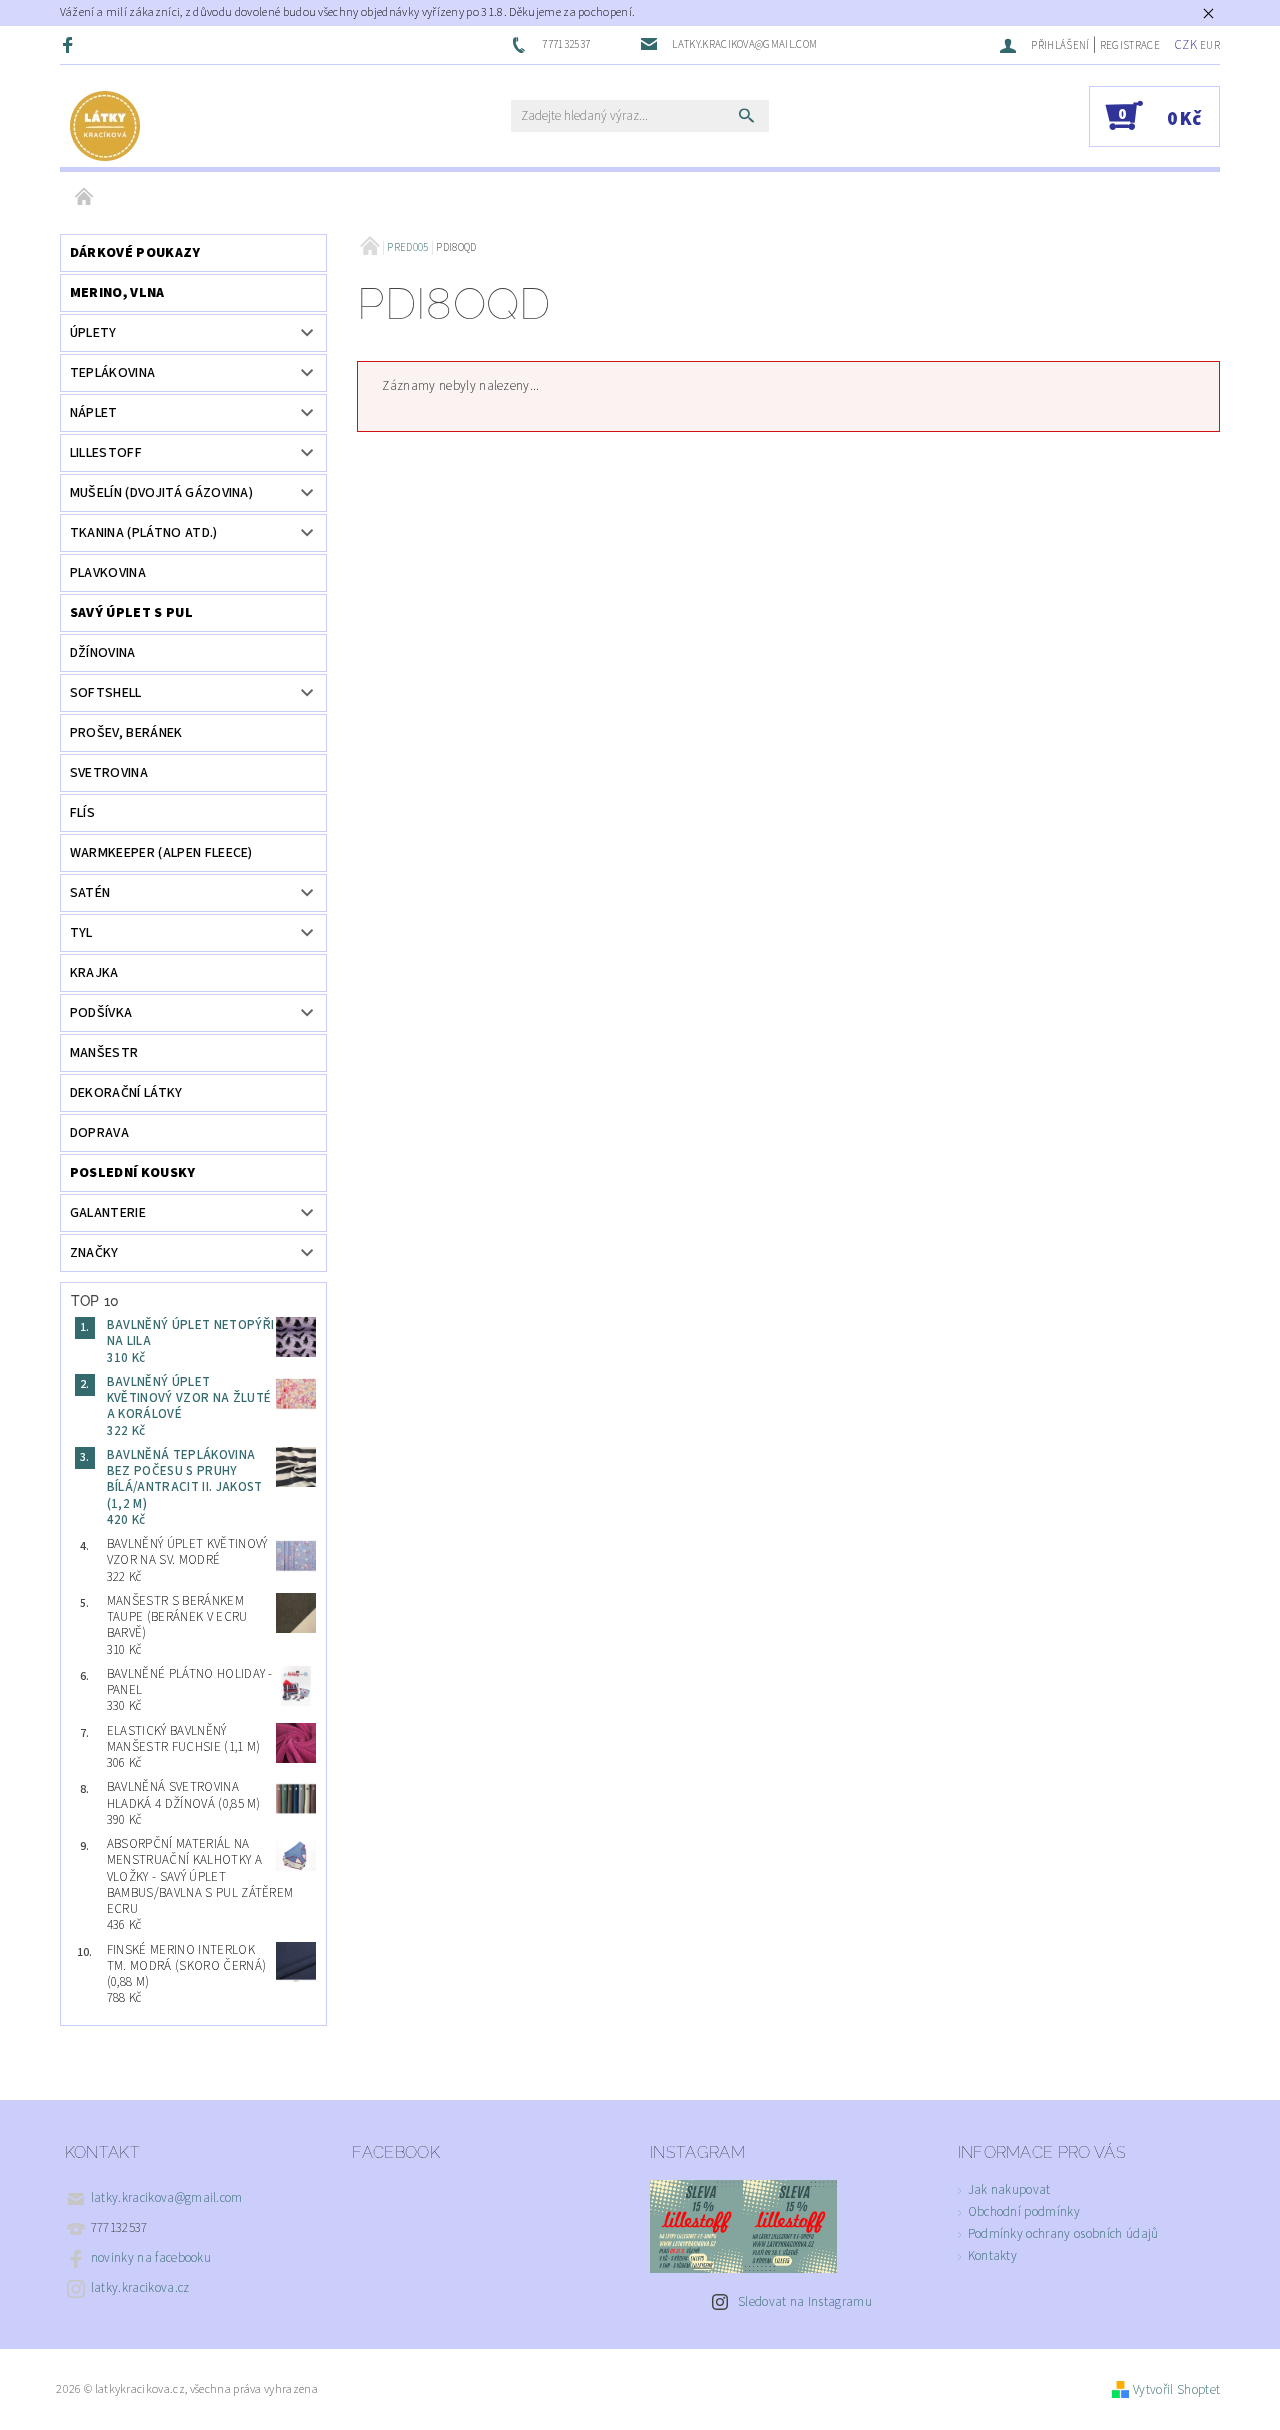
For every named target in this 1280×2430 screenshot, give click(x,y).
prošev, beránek (126, 733)
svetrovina (109, 773)
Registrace (1130, 45)
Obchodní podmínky (1024, 2212)
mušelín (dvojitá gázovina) (161, 493)
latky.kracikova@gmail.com (167, 2198)
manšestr (104, 1053)
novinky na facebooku (151, 2258)
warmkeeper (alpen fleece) (161, 853)
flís (82, 813)
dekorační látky (126, 1093)
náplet (94, 413)
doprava (99, 1133)
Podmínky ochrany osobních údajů (1063, 2234)
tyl (81, 933)
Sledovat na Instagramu (805, 2302)
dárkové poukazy (135, 253)
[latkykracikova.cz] (105, 126)
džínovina (103, 653)
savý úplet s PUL (131, 613)
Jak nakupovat (1009, 2190)
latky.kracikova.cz (140, 2288)
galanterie (108, 1213)
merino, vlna (117, 293)
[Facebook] (70, 44)
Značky (94, 1253)
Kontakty (993, 2256)
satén (90, 893)
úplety (93, 333)
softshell (106, 693)
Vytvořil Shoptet (1176, 2390)
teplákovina (113, 373)
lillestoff (106, 453)
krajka (94, 973)
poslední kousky (133, 1173)
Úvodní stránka (85, 198)
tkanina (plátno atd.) (144, 533)
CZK (1185, 45)
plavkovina (108, 573)
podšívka (101, 1013)
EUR (1210, 45)
